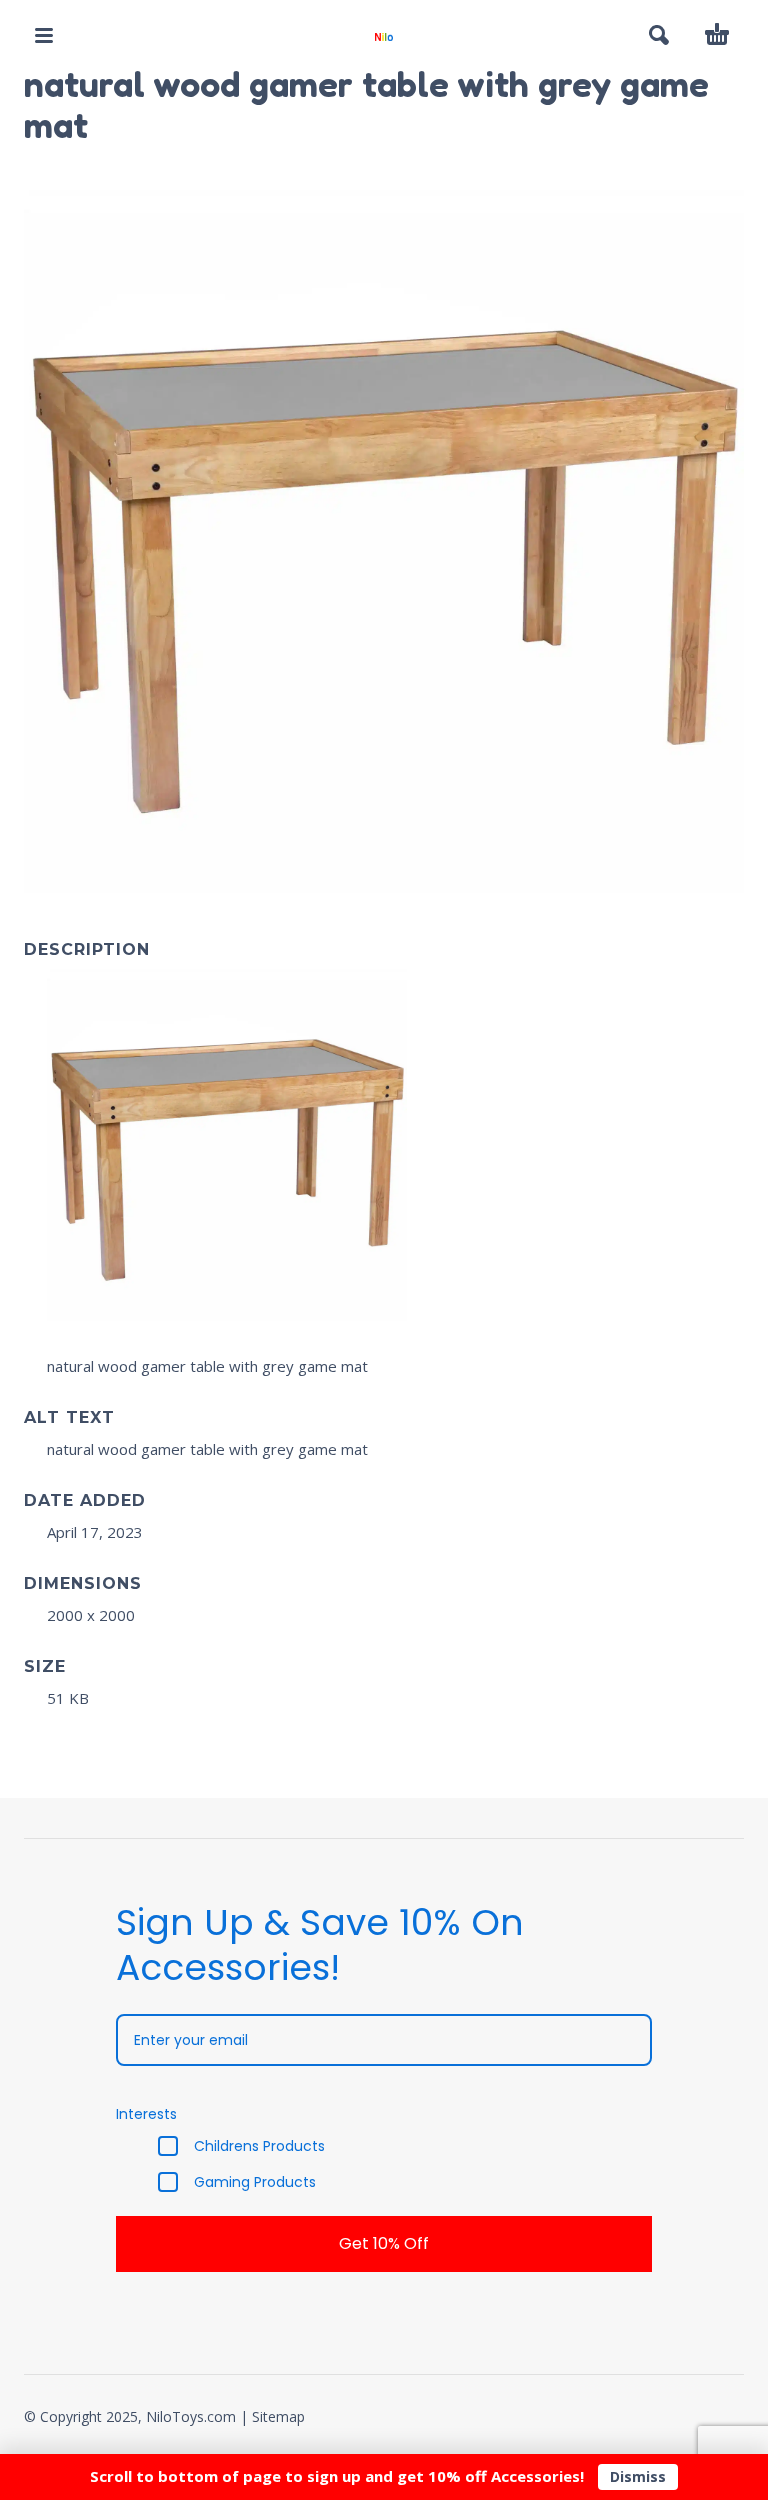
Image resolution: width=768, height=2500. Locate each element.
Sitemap (278, 2416)
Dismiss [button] (638, 2476)
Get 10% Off (384, 2243)
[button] (44, 35)
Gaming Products (255, 2182)
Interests (146, 2114)
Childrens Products (259, 2146)
